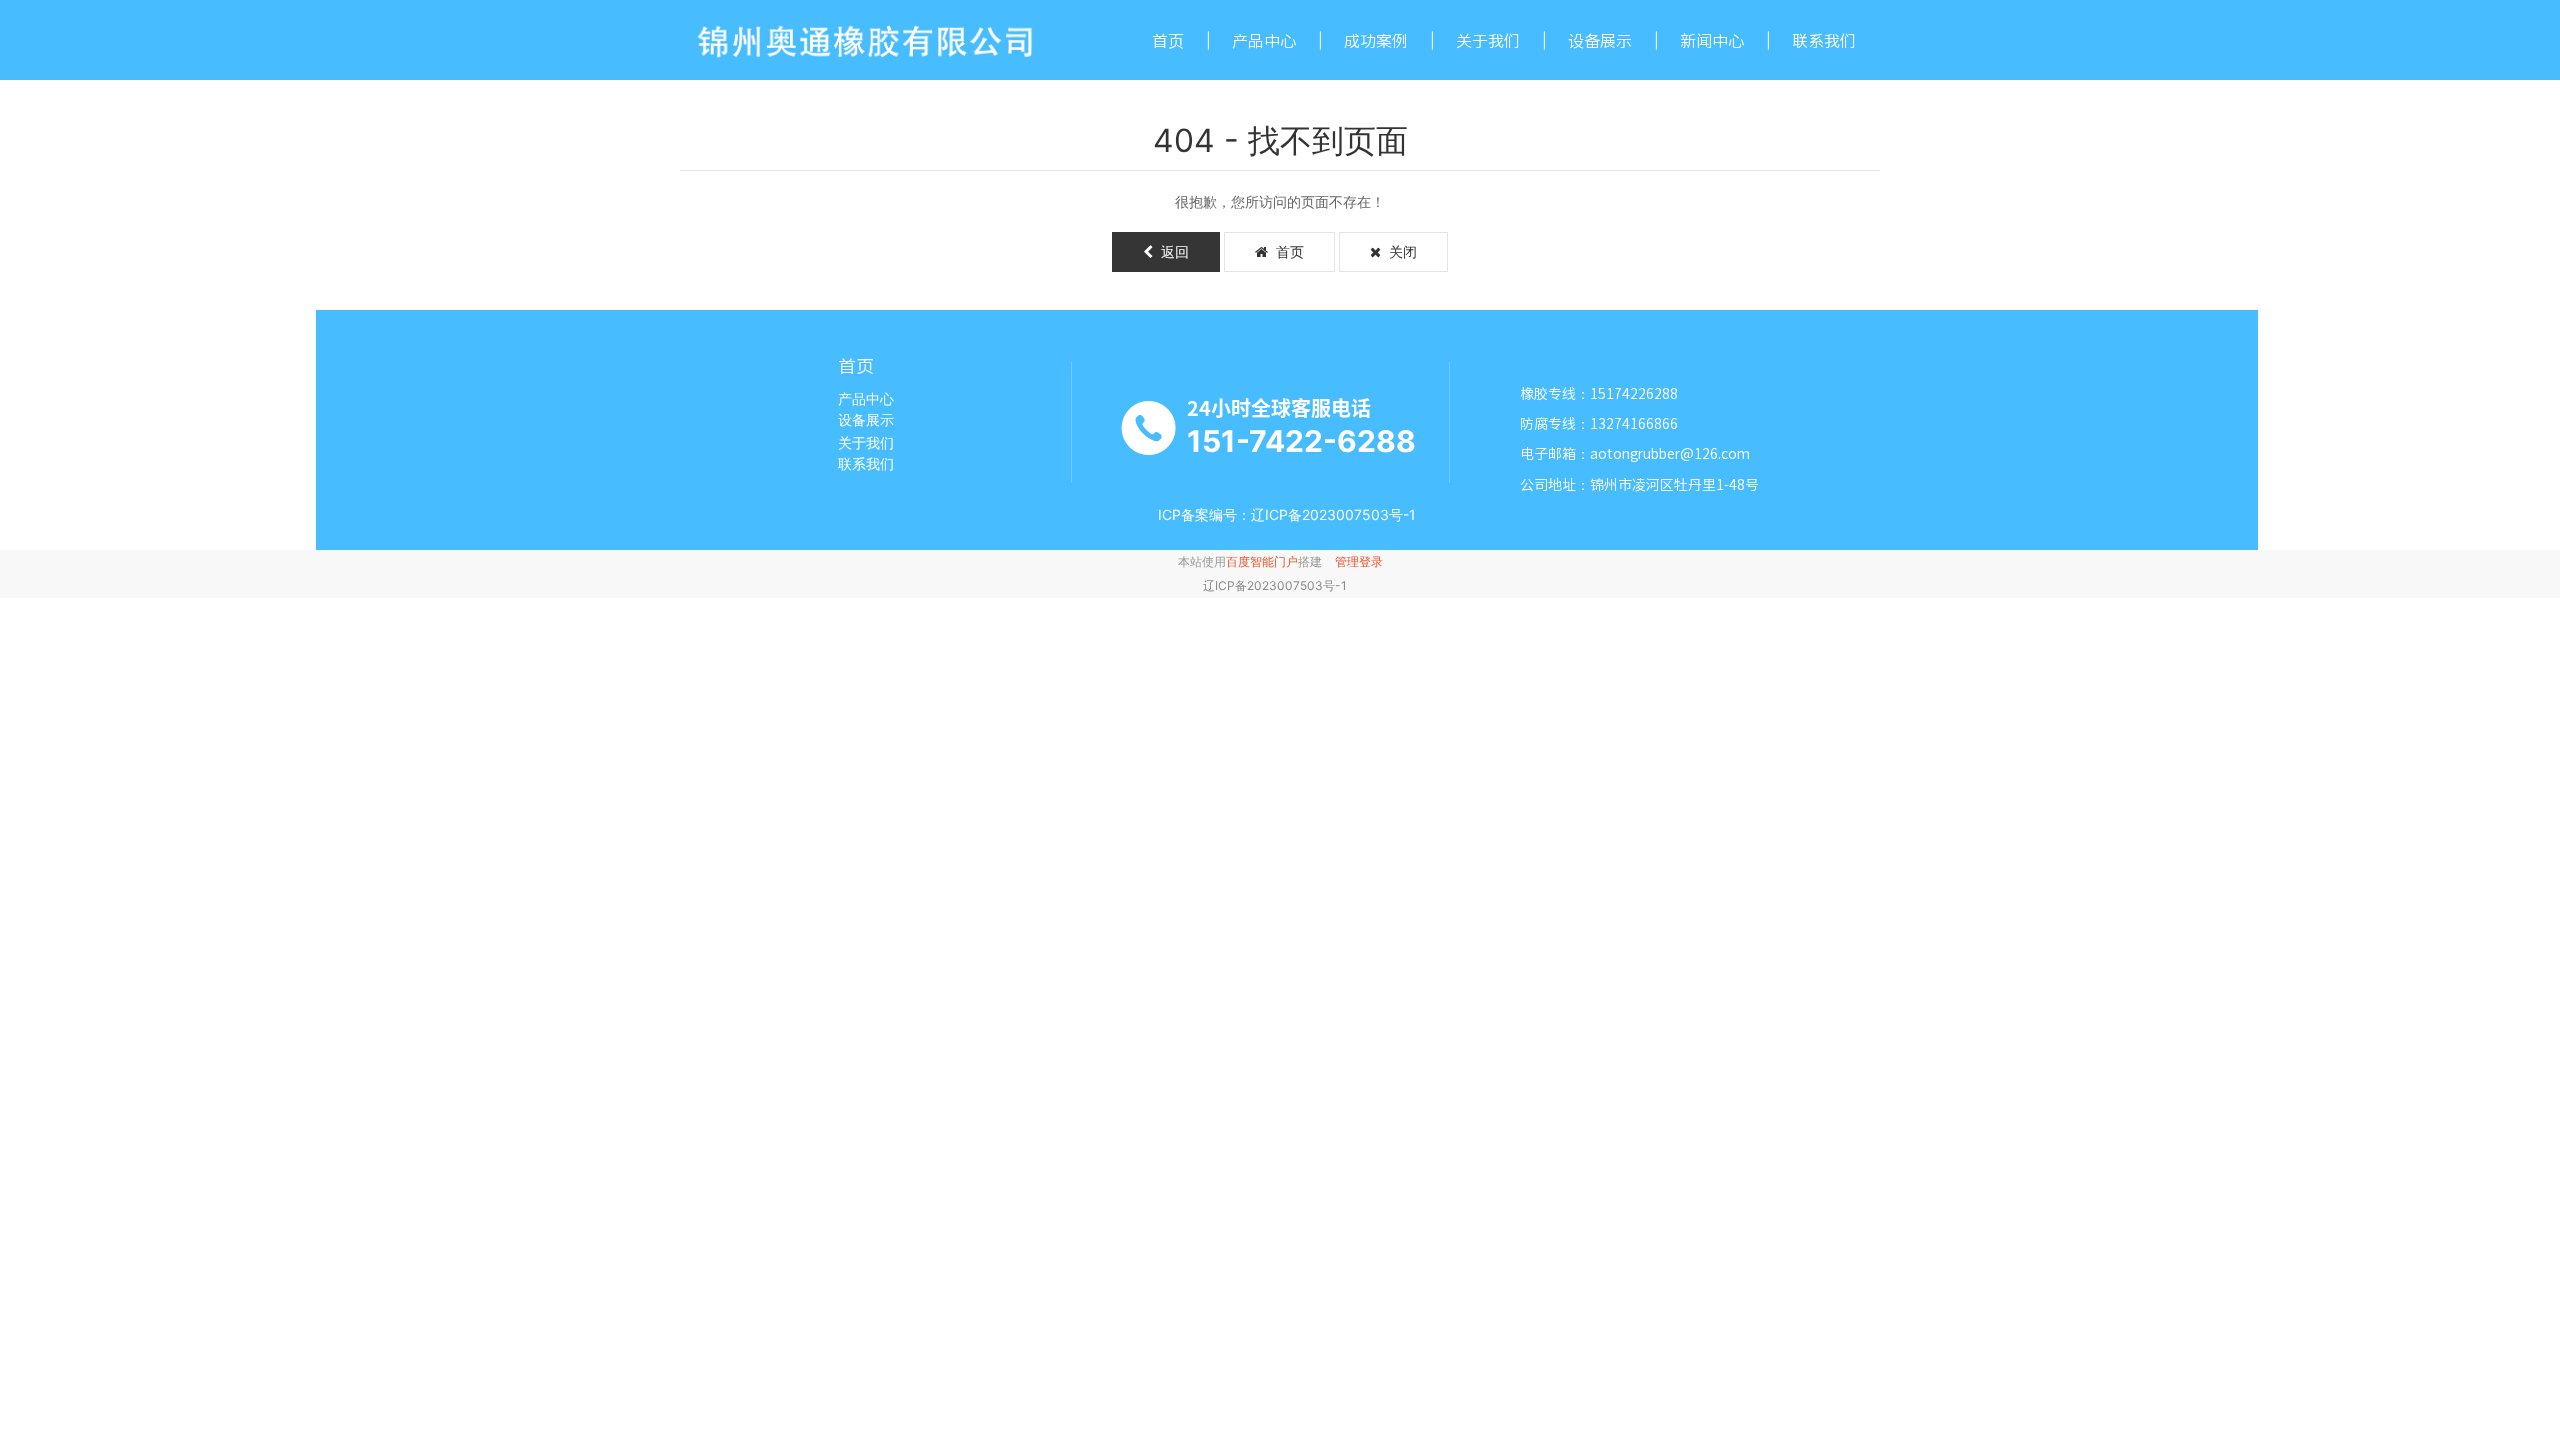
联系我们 (1824, 41)
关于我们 (1488, 41)
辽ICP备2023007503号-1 (1275, 585)
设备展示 (1600, 41)
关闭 (1399, 251)
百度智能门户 (1262, 561)
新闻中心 (1712, 41)
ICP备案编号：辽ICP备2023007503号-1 (1287, 514)
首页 (1168, 41)
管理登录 (1359, 561)
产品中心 (1264, 41)
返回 (1171, 251)
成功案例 (1376, 41)
